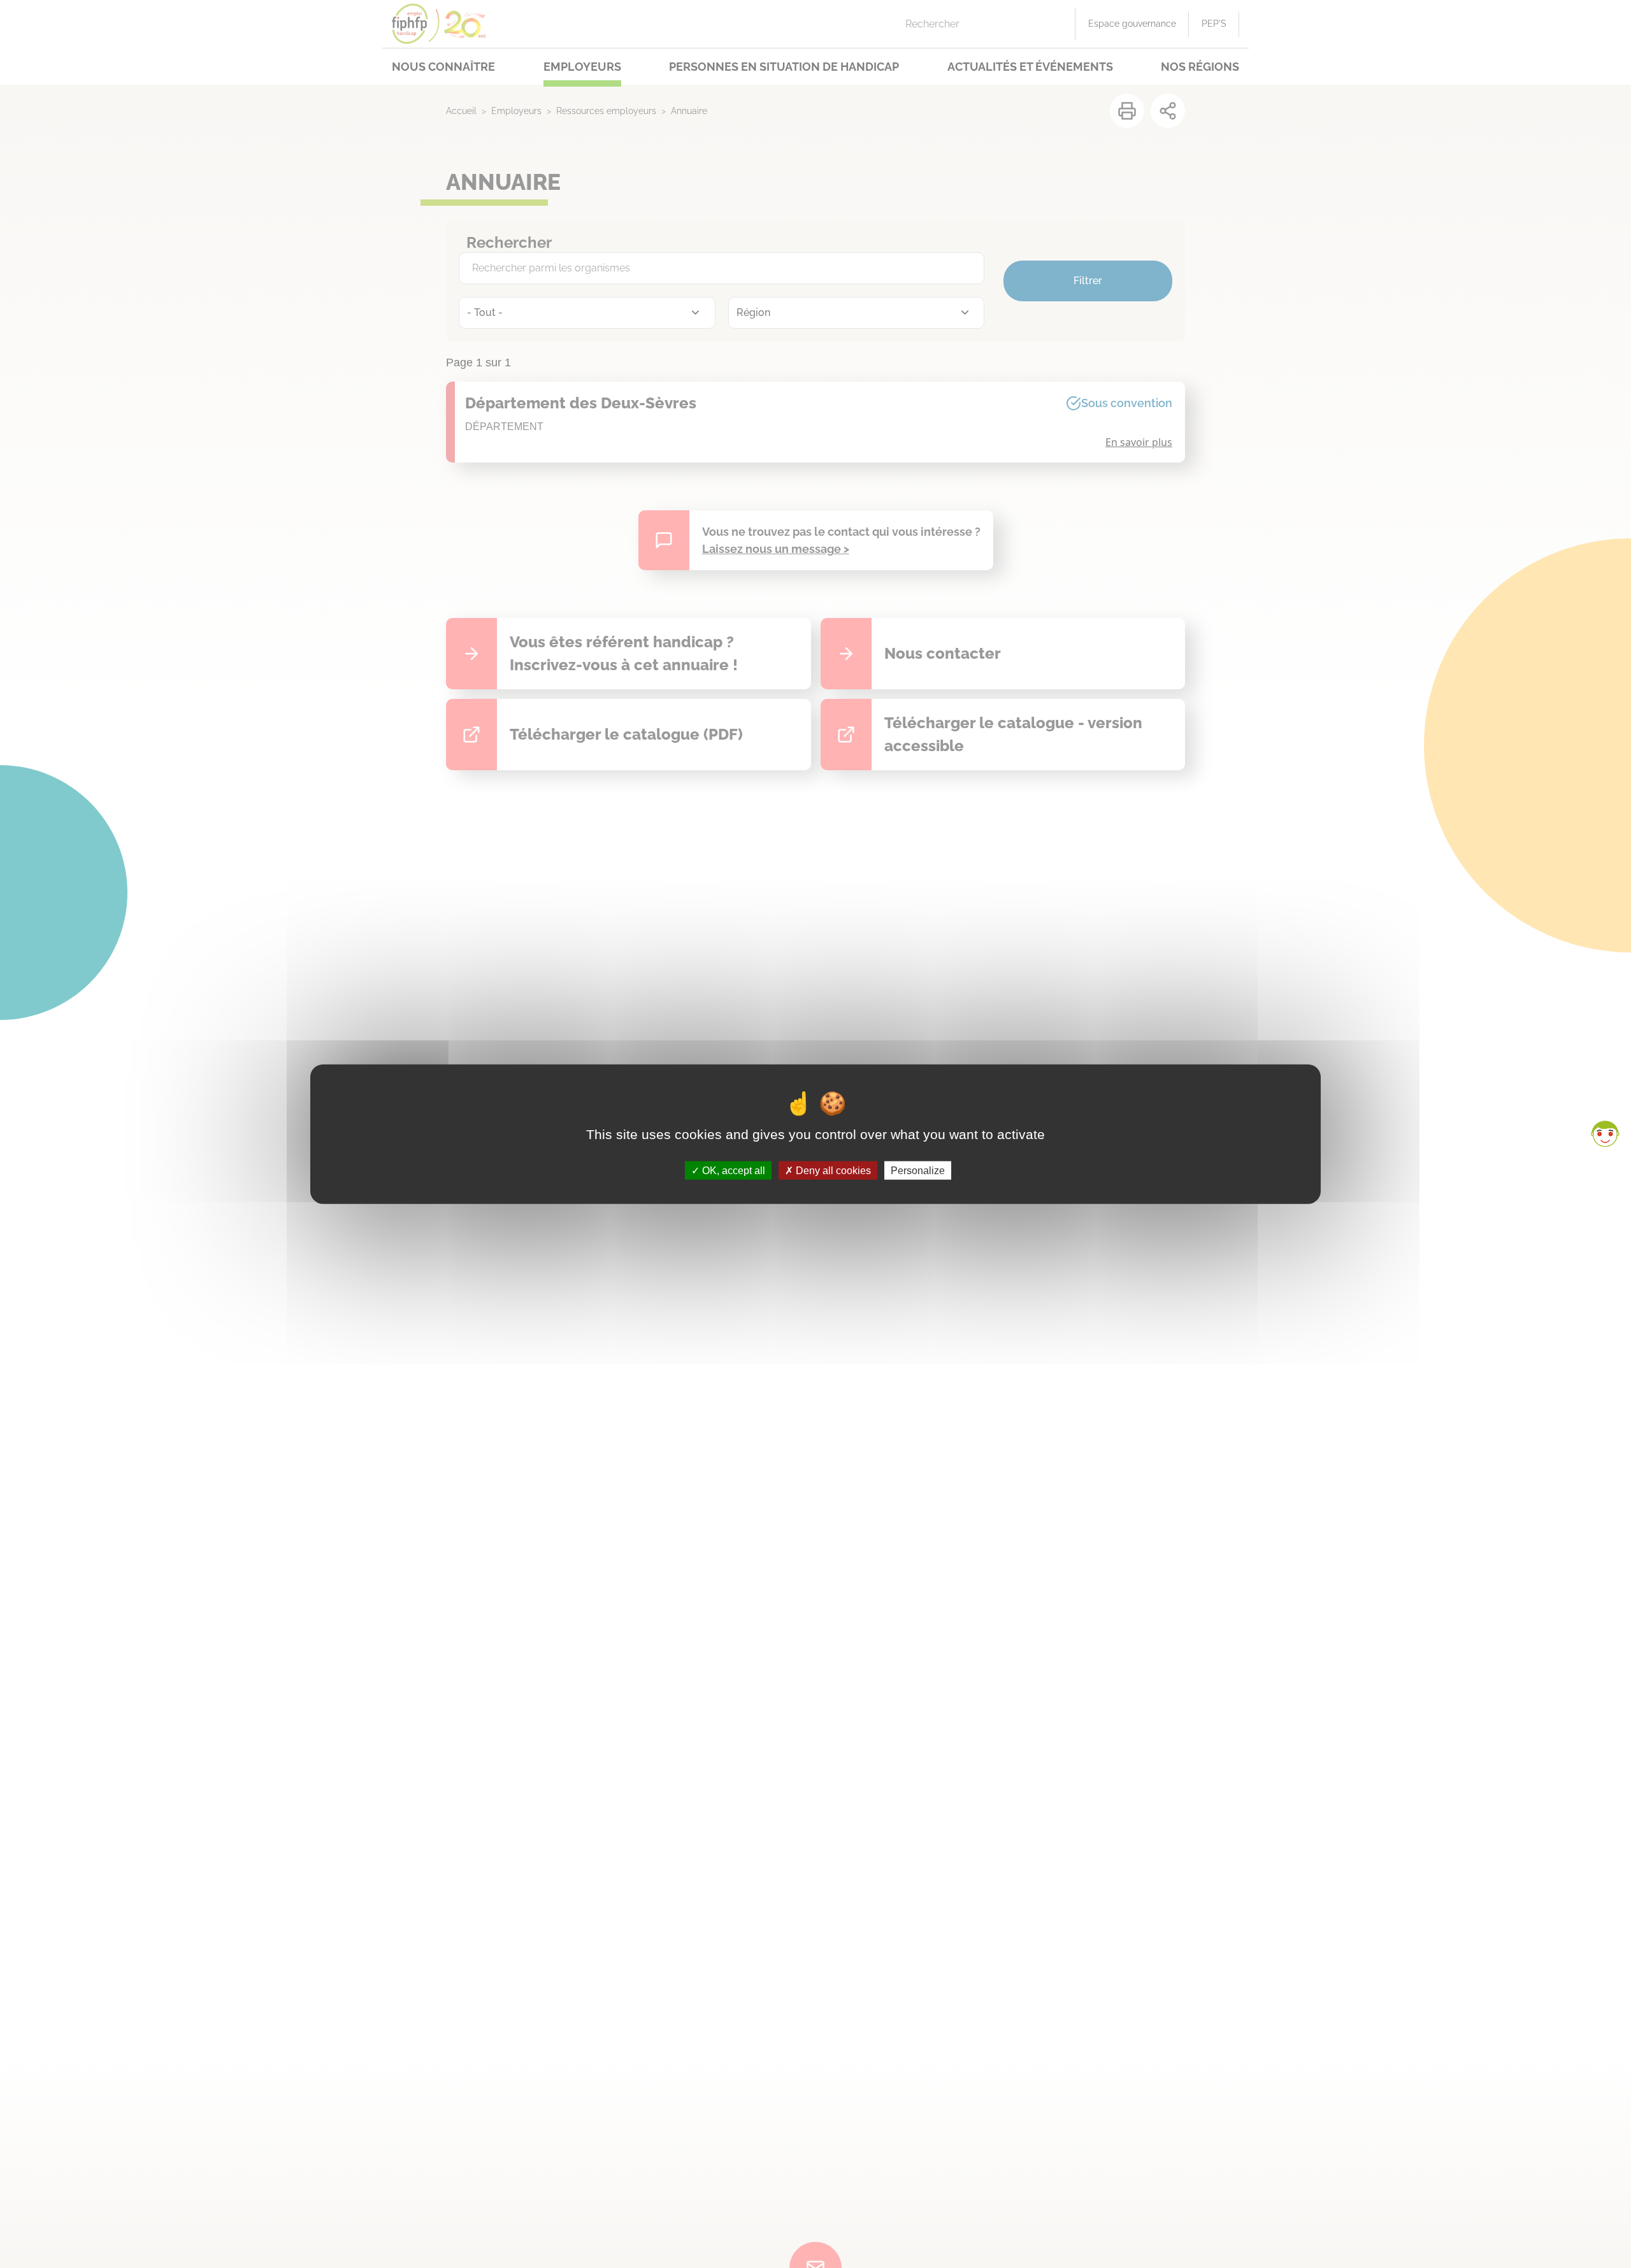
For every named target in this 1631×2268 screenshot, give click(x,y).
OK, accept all (732, 1170)
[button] (1605, 1134)
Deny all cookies (832, 1170)
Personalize (918, 1170)
